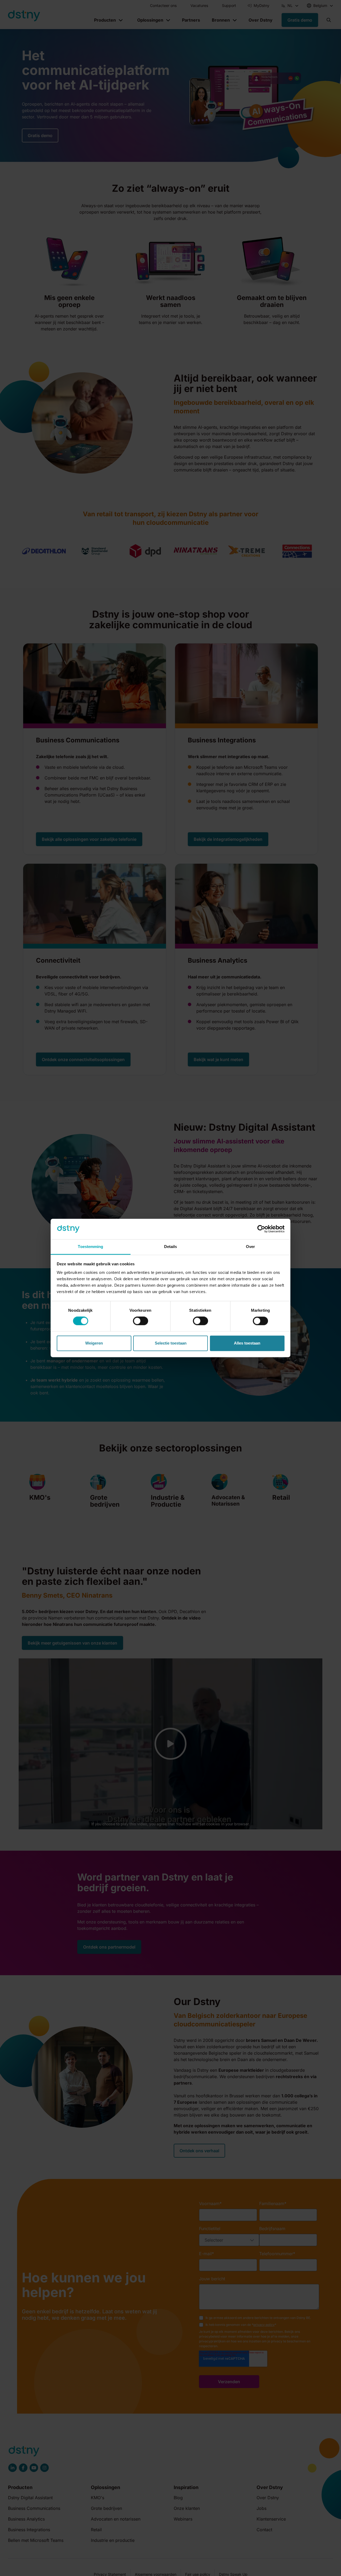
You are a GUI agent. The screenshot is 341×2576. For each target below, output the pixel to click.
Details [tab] (171, 1247)
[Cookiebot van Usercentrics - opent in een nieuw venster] (261, 1229)
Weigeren (94, 1343)
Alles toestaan (247, 1343)
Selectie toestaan (171, 1343)
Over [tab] (250, 1247)
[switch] (141, 1321)
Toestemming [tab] (90, 1247)
